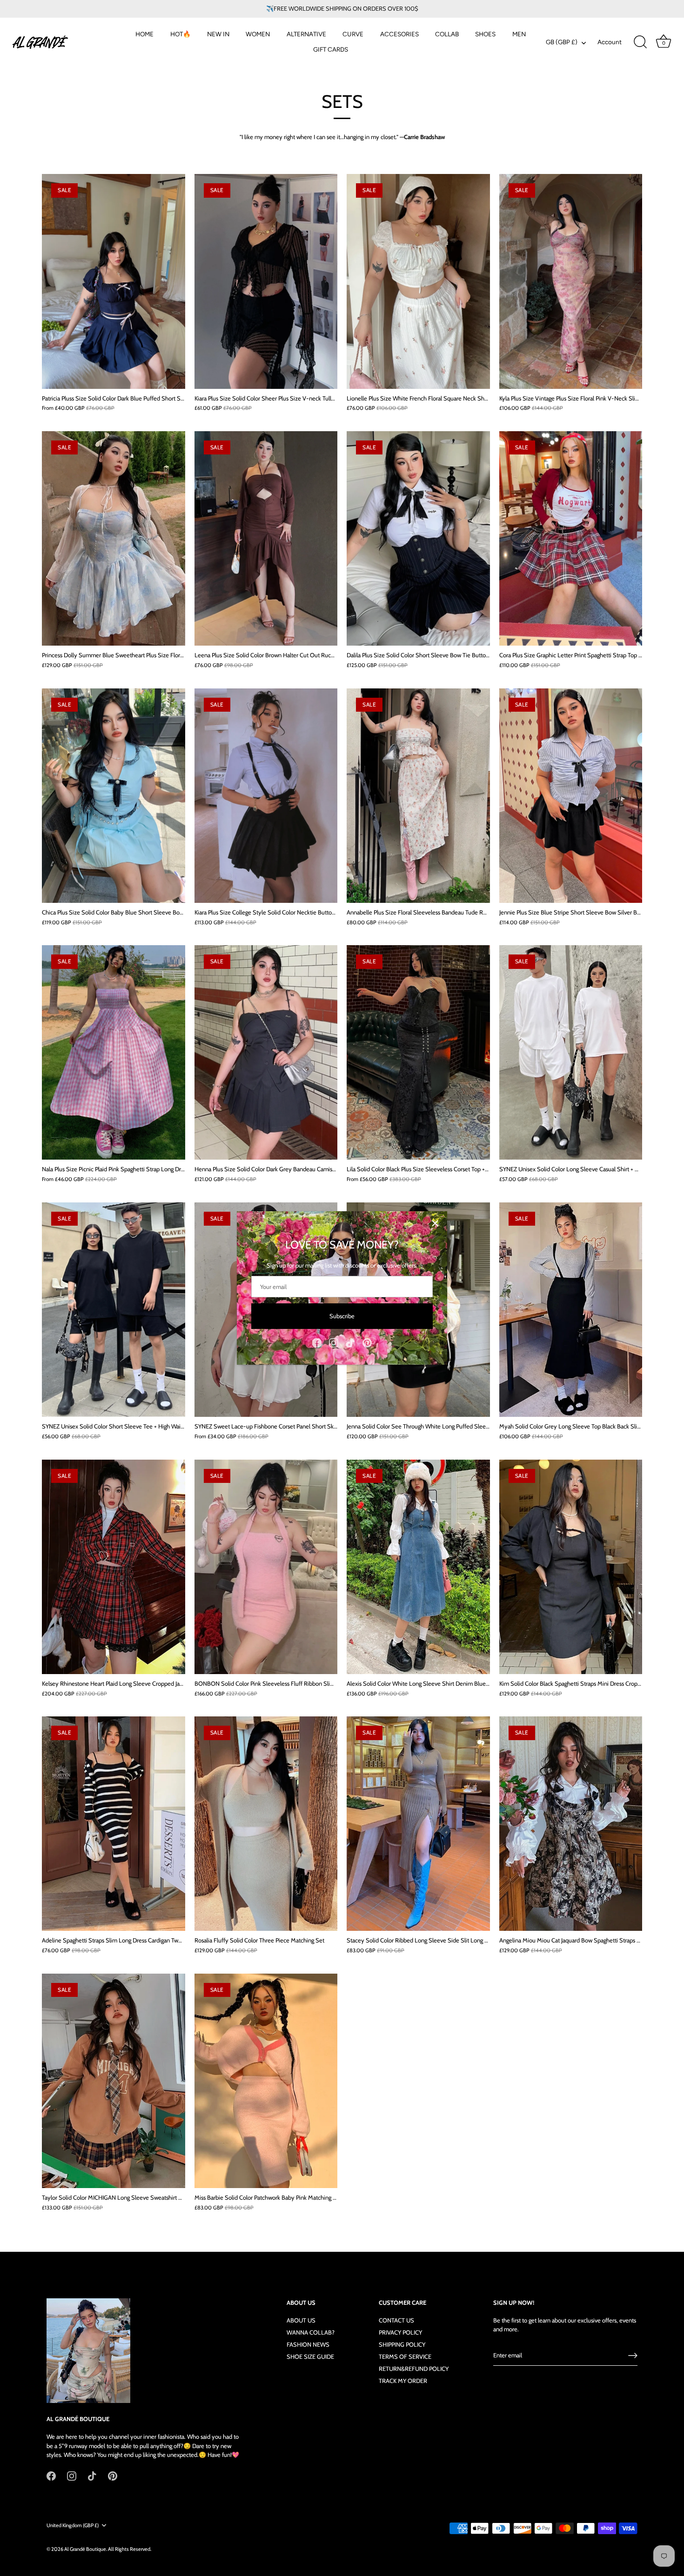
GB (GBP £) (562, 42)
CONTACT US (396, 2320)
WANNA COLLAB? (311, 2332)
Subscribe (342, 1316)
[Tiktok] (350, 1342)
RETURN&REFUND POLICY (414, 2369)
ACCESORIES (399, 34)
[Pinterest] (367, 1342)
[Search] (640, 42)
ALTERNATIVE (306, 34)
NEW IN (218, 34)
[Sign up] (633, 2356)
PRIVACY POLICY (400, 2332)
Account (610, 42)
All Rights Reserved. (130, 2549)
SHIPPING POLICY (402, 2344)
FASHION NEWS (308, 2344)
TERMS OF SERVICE (405, 2356)
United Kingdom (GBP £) (73, 2526)
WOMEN (258, 34)
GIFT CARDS (331, 49)
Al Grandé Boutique (85, 2549)
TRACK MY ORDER (403, 2381)
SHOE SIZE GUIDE (310, 2356)
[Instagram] (334, 1342)
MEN (519, 34)
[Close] (435, 1223)
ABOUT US (301, 2320)
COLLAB (447, 34)
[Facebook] (317, 1342)
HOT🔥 (181, 34)
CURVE (353, 34)
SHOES (485, 34)
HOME (144, 34)
